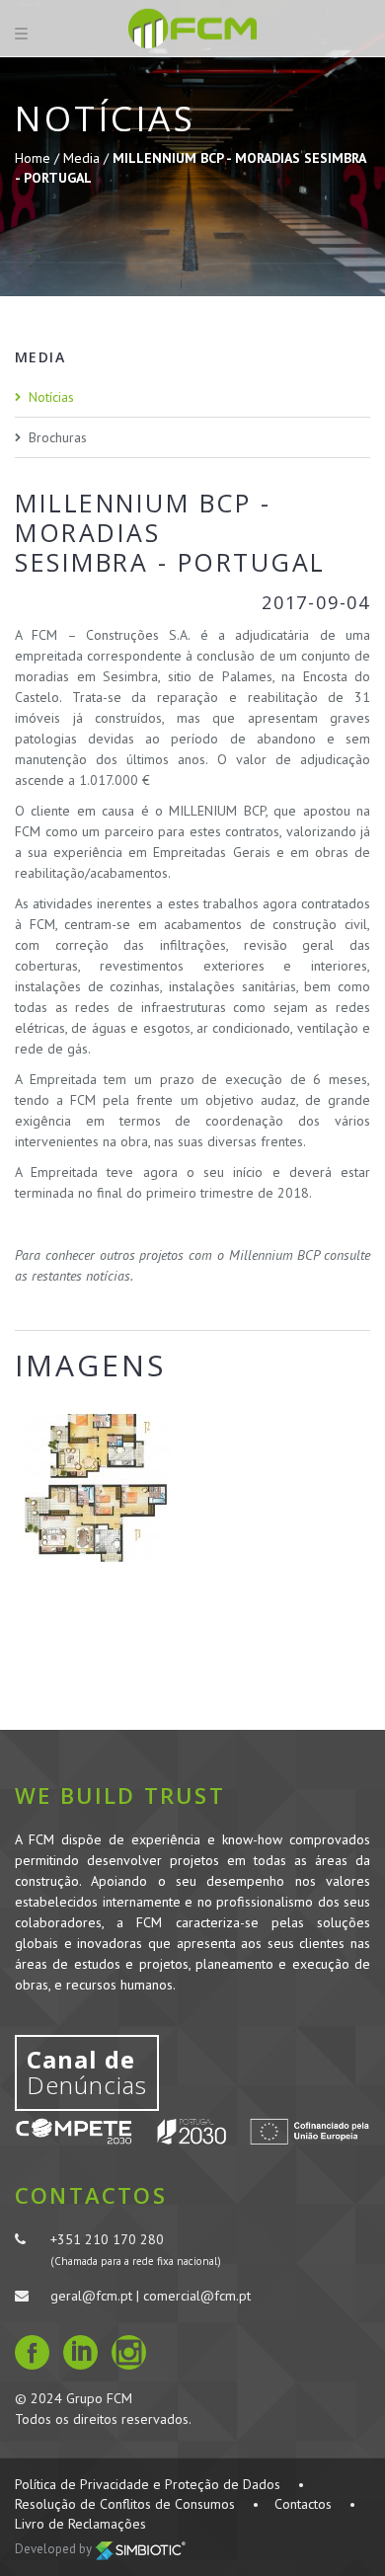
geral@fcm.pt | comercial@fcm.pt (151, 2296)
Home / (39, 158)
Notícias (51, 397)
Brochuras (58, 437)
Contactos (303, 2504)
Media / (88, 158)
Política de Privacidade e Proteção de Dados (148, 2484)
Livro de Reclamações (80, 2524)
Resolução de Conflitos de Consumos (125, 2504)
